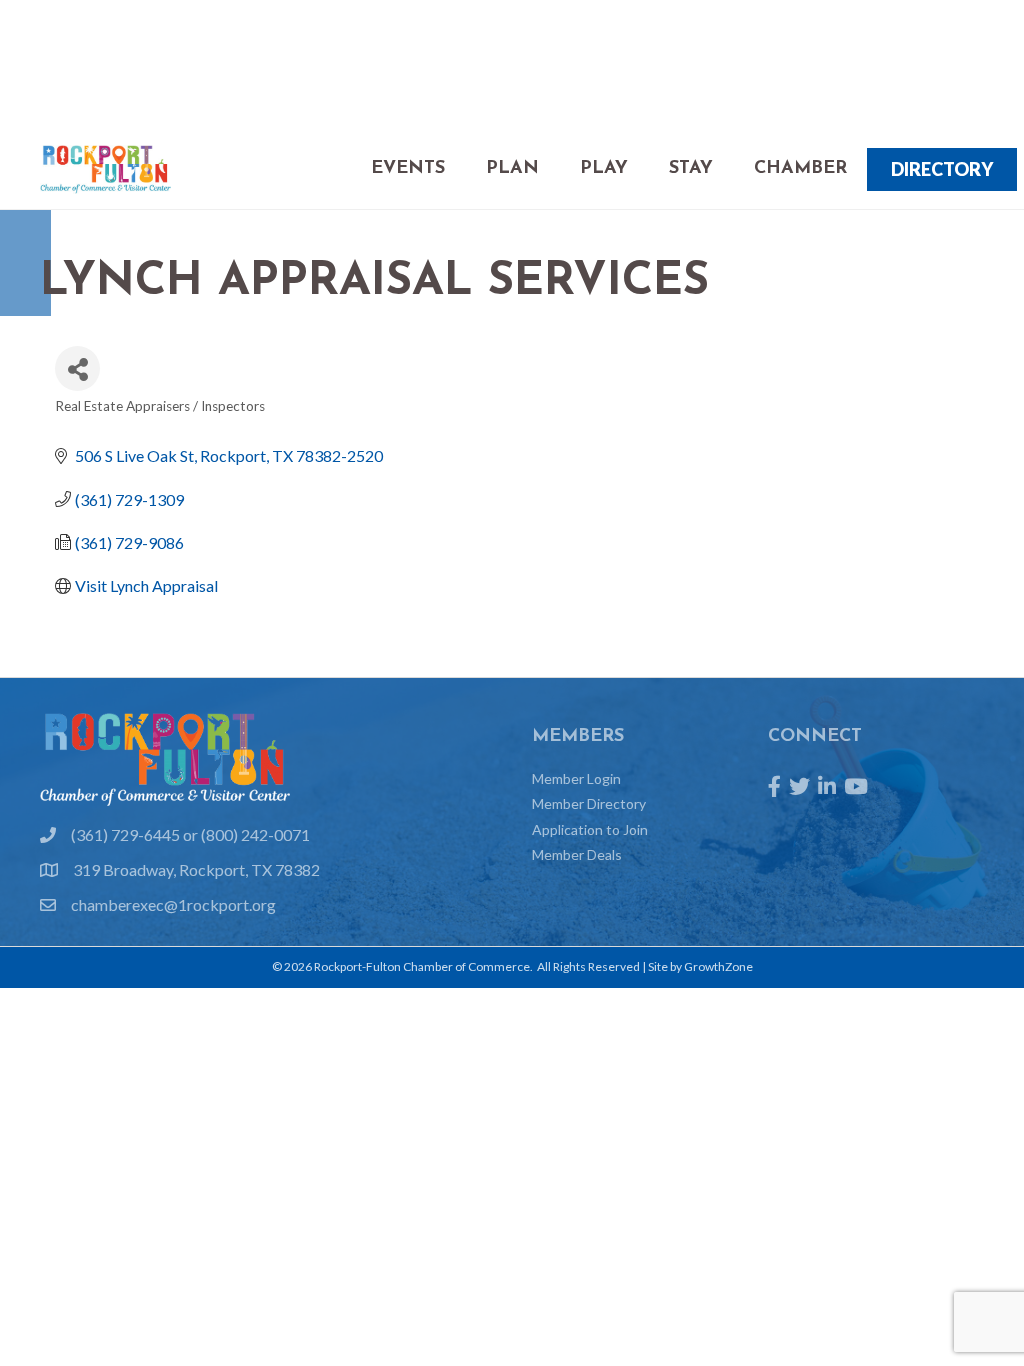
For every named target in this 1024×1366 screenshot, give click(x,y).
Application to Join (590, 829)
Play (604, 169)
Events (408, 169)
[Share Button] (77, 368)
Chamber (800, 169)
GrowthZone (718, 966)
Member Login (576, 778)
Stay (691, 169)
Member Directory (589, 803)
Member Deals (577, 854)
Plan (512, 169)
